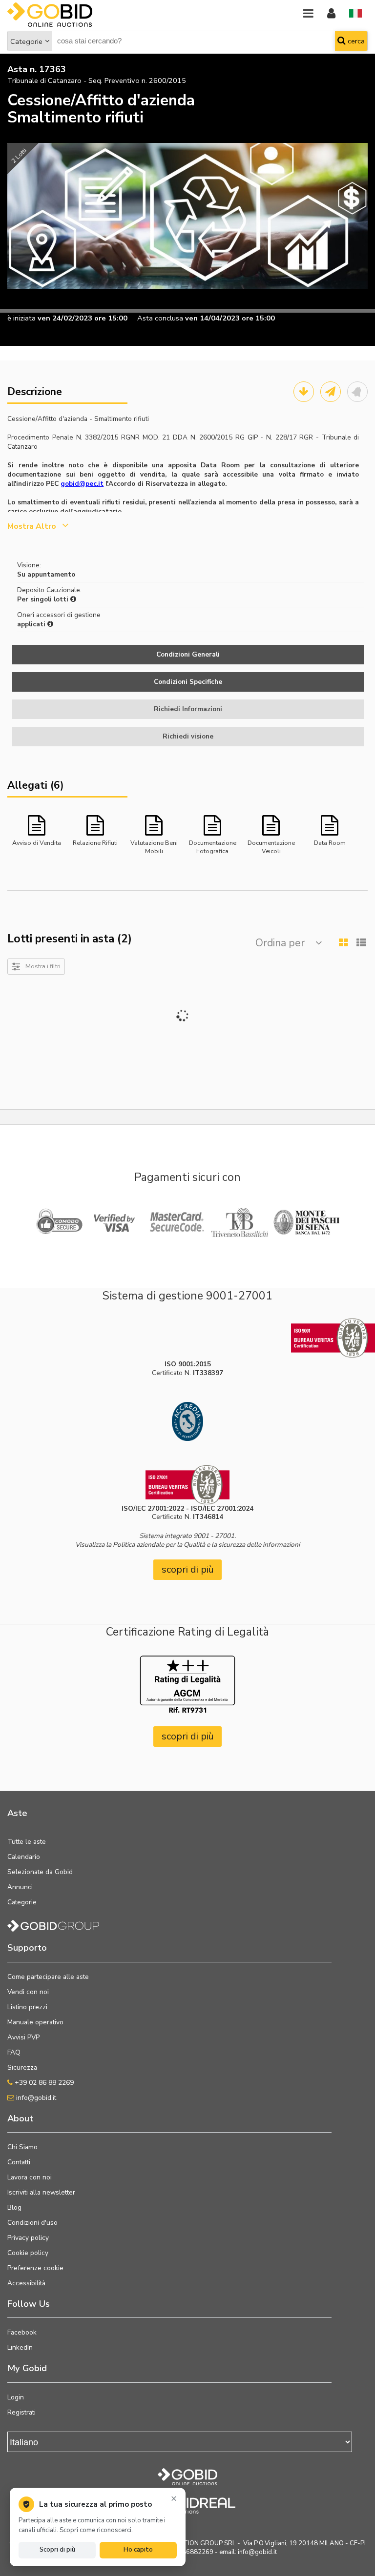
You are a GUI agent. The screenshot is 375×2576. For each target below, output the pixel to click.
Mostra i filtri (43, 966)
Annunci (20, 1887)
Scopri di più (57, 2550)
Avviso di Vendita (37, 843)
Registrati (21, 2412)
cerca (355, 41)
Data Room (330, 843)
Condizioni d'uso (32, 2223)
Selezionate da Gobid (40, 1872)
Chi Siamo (22, 2147)
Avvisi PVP (23, 2037)
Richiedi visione (188, 736)
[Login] (331, 14)
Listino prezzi (27, 2007)
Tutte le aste (27, 1842)
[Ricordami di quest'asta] (357, 392)
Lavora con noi (30, 2177)
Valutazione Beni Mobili (154, 846)
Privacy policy (28, 2238)
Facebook (22, 2332)
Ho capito (138, 2550)
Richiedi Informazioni (188, 709)
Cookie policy (28, 2253)
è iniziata (21, 318)
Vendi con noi (28, 1992)
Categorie (26, 41)
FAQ (14, 2052)
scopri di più (188, 1569)
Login (16, 2397)
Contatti (19, 2162)
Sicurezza (22, 2067)
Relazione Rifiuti (95, 843)
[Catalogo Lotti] (304, 392)
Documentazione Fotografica (213, 846)
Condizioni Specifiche (188, 682)
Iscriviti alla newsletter (41, 2192)
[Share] (331, 392)
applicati (32, 624)
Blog (14, 2207)
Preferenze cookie (35, 2268)
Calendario (24, 1857)
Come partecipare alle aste (48, 1977)
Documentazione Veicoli (271, 846)
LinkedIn (20, 2347)
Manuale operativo (35, 2022)
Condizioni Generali (188, 654)
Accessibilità (26, 2283)
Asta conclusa (160, 318)
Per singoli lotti (44, 599)
